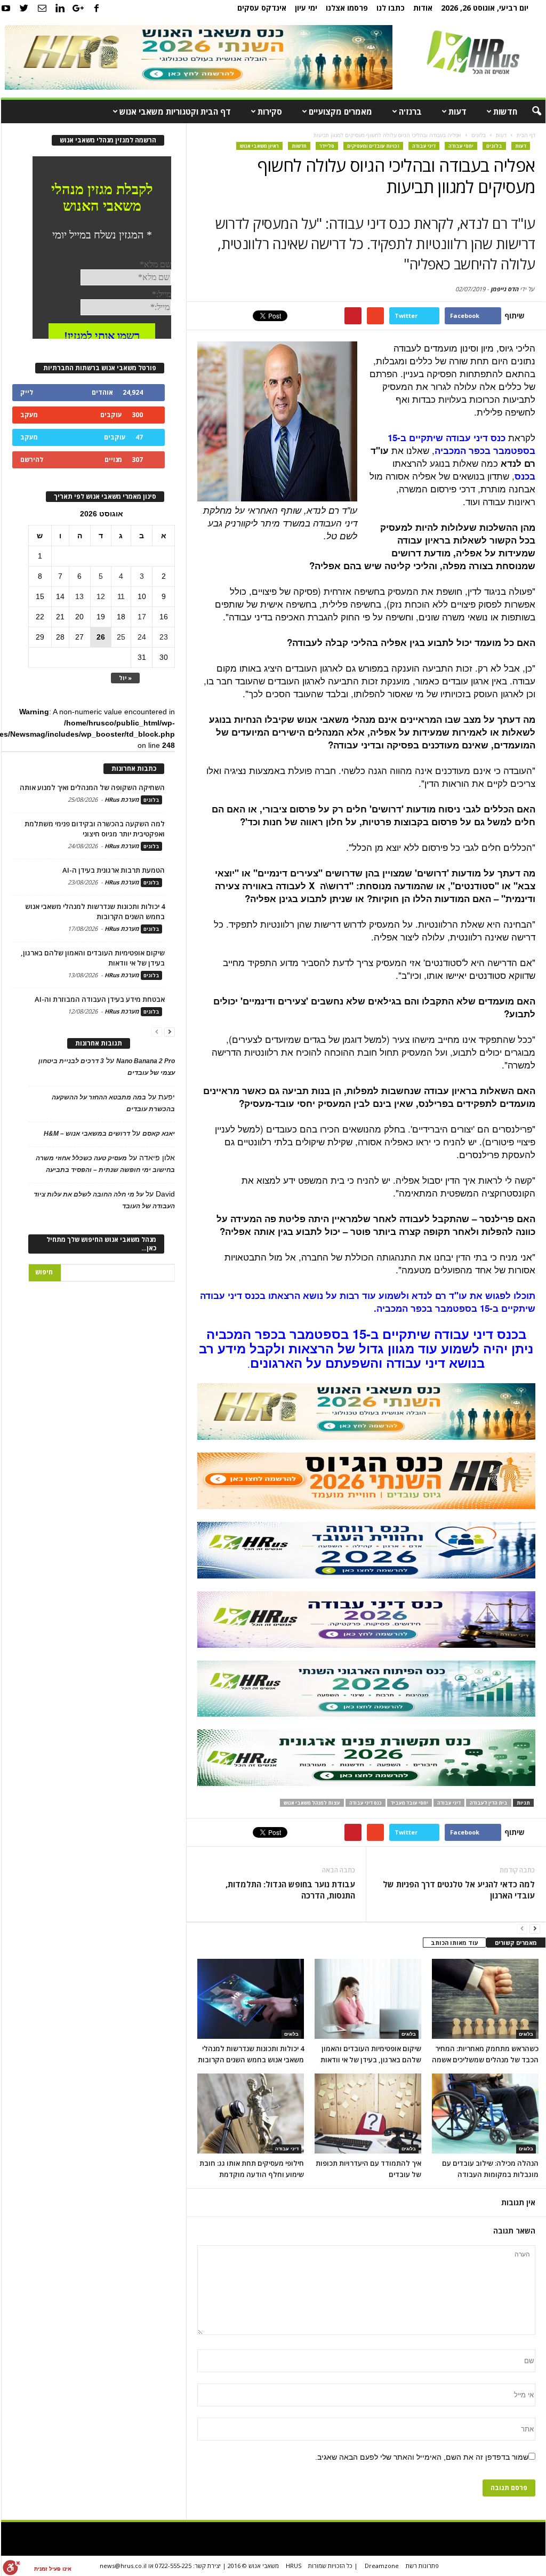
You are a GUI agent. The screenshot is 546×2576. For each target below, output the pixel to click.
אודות (423, 8)
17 (142, 617)
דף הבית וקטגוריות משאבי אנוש (175, 111)
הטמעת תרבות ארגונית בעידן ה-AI (114, 870)
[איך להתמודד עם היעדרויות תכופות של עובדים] (368, 2114)
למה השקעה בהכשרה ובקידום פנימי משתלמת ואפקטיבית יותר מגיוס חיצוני (95, 829)
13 (79, 596)
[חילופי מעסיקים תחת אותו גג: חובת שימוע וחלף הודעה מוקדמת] (251, 2114)
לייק (27, 392)
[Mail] (42, 8)
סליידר (327, 146)
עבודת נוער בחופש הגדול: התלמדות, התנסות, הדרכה (290, 1890)
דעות (457, 111)
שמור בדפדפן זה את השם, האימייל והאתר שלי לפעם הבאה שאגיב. (422, 2457)
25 (121, 637)
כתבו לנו (391, 8)
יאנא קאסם (159, 1134)
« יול (125, 678)
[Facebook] (97, 8)
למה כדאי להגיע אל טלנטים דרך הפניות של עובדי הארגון (459, 1890)
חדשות (505, 111)
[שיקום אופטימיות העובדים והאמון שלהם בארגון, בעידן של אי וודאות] (368, 1999)
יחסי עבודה (461, 146)
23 (164, 637)
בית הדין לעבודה (489, 1803)
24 (142, 637)
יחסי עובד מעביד (409, 1803)
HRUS (294, 2566)
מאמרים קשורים (516, 1943)
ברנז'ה (410, 111)
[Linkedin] (60, 8)
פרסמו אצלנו (347, 8)
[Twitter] (24, 8)
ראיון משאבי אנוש (259, 146)
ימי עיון (306, 8)
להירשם (32, 460)
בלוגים (494, 146)
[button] (529, 111)
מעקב (29, 415)
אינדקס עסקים (262, 8)
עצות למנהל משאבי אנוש (312, 1803)
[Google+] (78, 8)
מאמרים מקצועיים (340, 111)
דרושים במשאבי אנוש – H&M (87, 1134)
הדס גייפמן (504, 289)
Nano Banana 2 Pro (146, 1061)
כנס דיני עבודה (366, 1803)
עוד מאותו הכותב (455, 1943)
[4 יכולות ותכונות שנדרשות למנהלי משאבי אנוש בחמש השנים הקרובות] (251, 1999)
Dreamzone (382, 2566)
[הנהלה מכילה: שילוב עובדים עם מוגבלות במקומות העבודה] (485, 2114)
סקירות (270, 111)
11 (121, 596)
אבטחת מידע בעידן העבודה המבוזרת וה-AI (100, 999)
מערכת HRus (122, 799)
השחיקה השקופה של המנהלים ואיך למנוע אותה (92, 787)
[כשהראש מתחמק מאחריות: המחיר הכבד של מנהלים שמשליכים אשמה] (485, 1999)
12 (101, 596)
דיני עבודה (424, 146)
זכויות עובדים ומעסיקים (373, 146)
